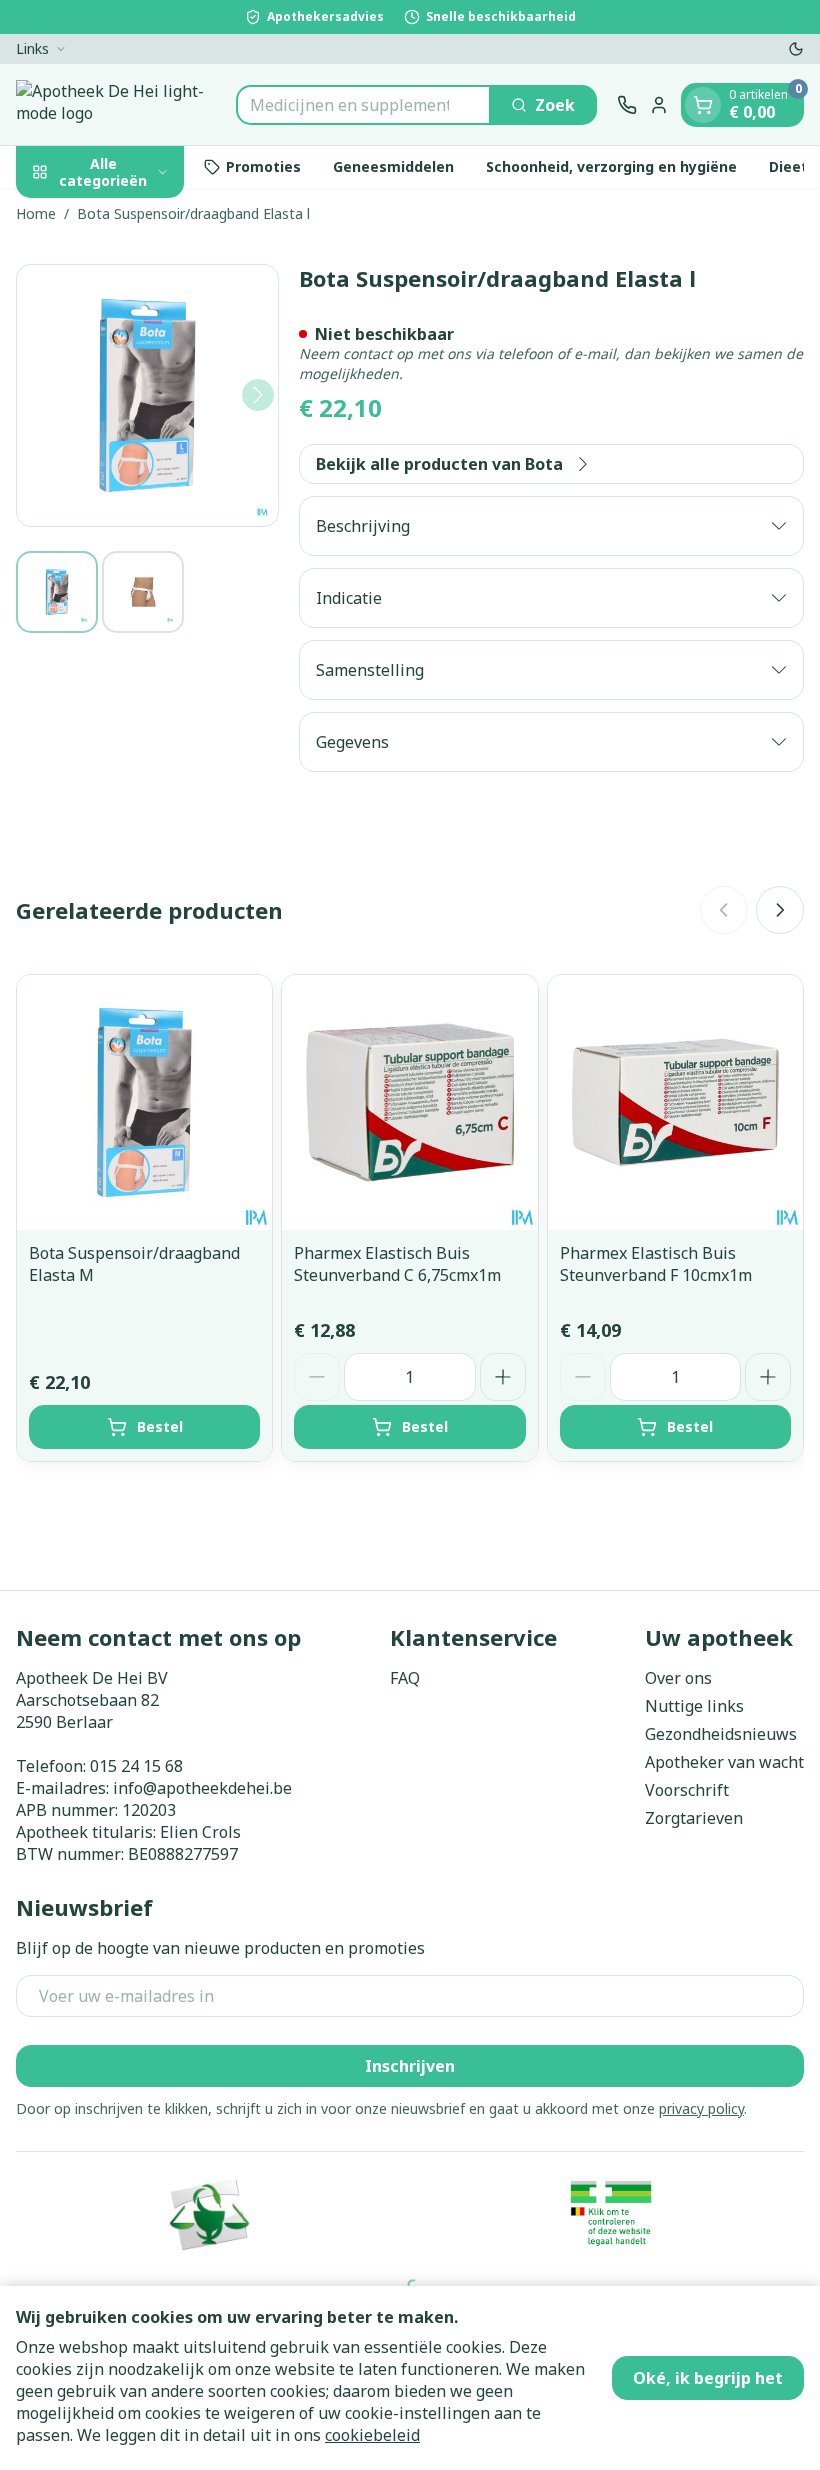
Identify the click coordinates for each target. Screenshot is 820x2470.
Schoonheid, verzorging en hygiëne (611, 166)
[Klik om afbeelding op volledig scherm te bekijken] (147, 395)
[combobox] (363, 105)
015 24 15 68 (136, 1766)
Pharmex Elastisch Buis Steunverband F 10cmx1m (656, 1264)
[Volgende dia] (780, 910)
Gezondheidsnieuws (721, 1734)
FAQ (405, 1678)
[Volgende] (258, 395)
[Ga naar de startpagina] (116, 104)
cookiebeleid (372, 2435)
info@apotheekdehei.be (202, 1788)
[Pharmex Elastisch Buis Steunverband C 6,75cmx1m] (409, 1102)
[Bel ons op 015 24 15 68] (627, 105)
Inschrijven (410, 2066)
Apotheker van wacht (724, 1762)
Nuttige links (694, 1706)
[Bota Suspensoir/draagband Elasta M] (144, 1102)
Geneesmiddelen (393, 166)
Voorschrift (687, 1790)
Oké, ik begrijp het (708, 2378)
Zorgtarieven (694, 1818)
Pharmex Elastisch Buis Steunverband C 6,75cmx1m (397, 1264)
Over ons (678, 1678)
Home (36, 213)
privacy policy (701, 2108)
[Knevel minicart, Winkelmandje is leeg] (703, 105)
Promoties (263, 166)
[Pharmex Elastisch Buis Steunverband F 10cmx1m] (675, 1102)
